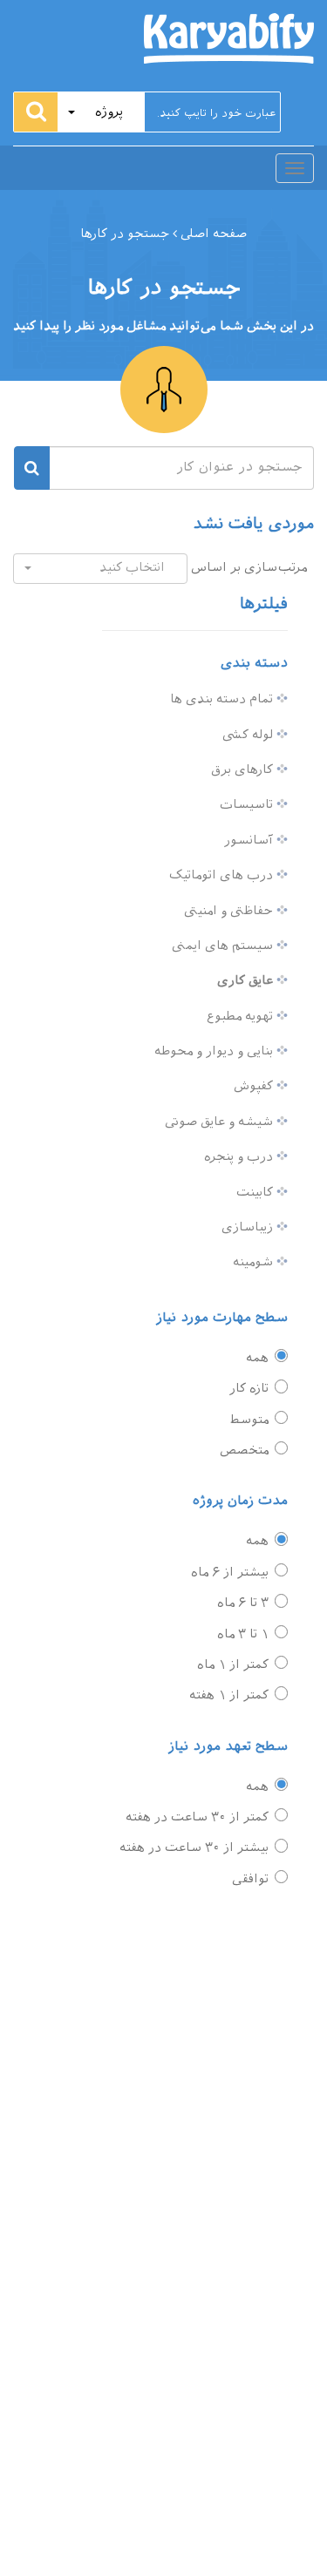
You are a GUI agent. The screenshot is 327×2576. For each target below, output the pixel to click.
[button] (101, 112)
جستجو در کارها (125, 234)
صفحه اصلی (212, 234)
